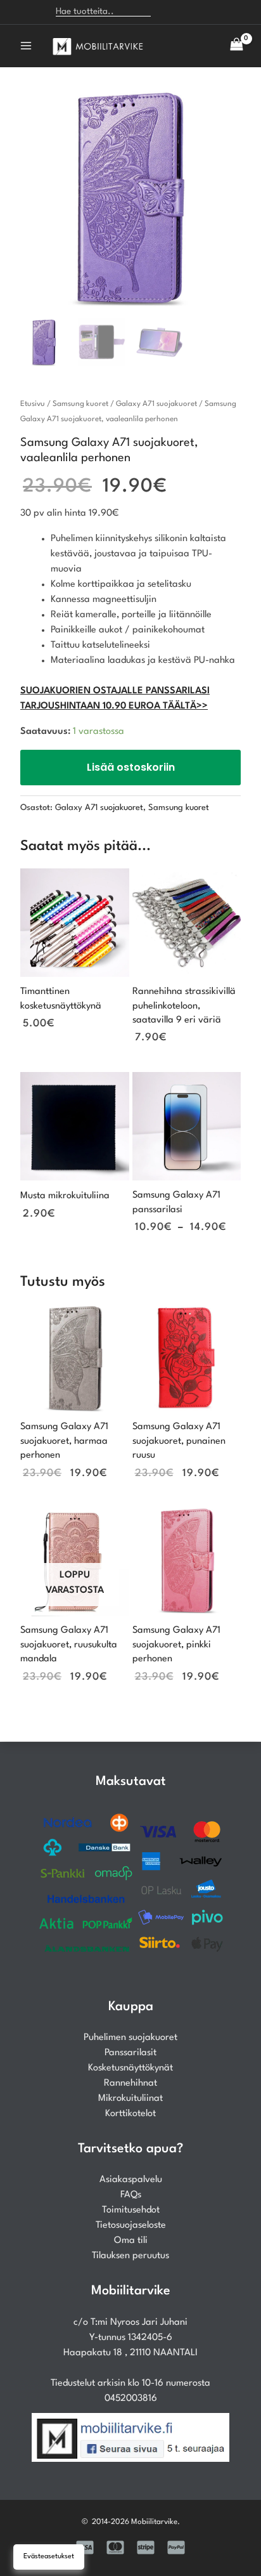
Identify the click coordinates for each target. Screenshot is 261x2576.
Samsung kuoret (80, 404)
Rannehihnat (130, 2083)
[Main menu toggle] (26, 46)
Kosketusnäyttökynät (130, 2068)
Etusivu (33, 404)
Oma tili (131, 2241)
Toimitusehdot (131, 2210)
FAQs (131, 2195)
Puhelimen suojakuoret (130, 2038)
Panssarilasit (130, 2053)
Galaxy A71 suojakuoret (156, 404)
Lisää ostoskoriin (131, 767)
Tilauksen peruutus (130, 2256)
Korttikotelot (130, 2114)
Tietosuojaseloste (131, 2226)
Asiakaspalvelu (131, 2180)
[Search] (167, 12)
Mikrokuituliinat (130, 2099)
